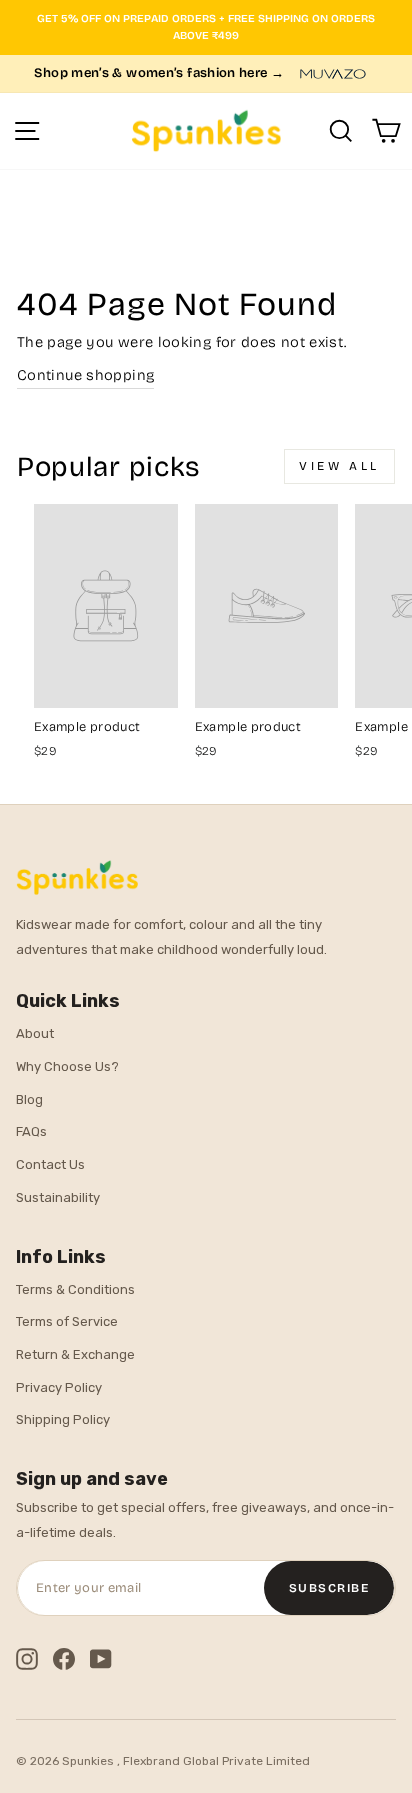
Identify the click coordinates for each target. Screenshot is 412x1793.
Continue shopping (85, 375)
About (35, 1033)
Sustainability (58, 1197)
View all (339, 466)
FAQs (31, 1131)
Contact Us (50, 1164)
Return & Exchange (75, 1354)
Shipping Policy (63, 1419)
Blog (29, 1099)
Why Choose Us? (67, 1066)
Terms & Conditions (75, 1289)
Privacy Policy (59, 1387)
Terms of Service (67, 1321)
